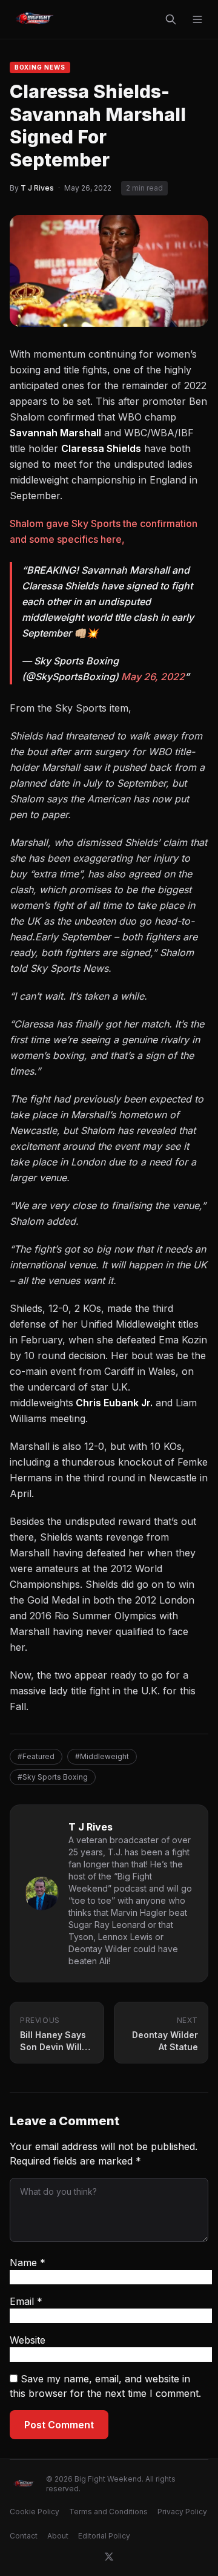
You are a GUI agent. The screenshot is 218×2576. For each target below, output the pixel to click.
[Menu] (197, 19)
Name (28, 2263)
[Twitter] (109, 2557)
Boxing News (40, 67)
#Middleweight (102, 1756)
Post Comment (59, 2425)
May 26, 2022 (153, 677)
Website (28, 2340)
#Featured (36, 1756)
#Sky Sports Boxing (53, 1777)
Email (26, 2301)
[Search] (171, 19)
